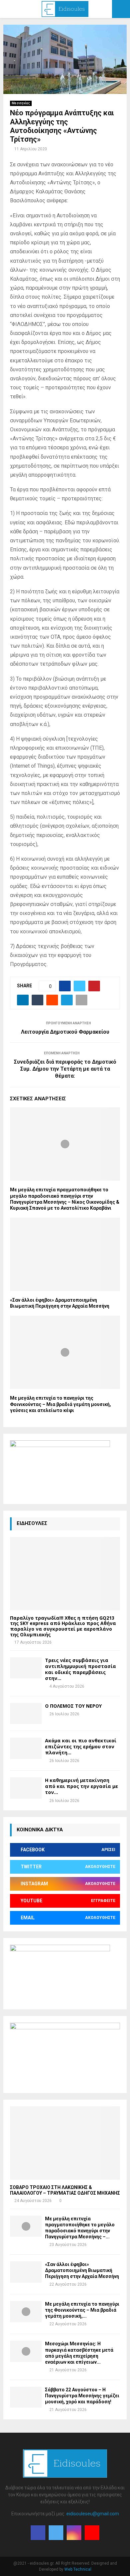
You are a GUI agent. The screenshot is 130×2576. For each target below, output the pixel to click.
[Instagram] (74, 2533)
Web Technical (78, 2569)
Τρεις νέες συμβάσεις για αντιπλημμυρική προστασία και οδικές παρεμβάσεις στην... (80, 1669)
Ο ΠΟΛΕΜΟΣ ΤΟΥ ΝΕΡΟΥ (73, 1706)
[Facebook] (38, 2533)
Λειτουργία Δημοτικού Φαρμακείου (65, 1032)
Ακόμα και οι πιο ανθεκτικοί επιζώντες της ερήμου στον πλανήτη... (81, 1746)
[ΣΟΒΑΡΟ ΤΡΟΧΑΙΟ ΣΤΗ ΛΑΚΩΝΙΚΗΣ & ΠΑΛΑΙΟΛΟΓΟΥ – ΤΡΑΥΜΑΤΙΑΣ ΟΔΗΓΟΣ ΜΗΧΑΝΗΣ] (65, 2143)
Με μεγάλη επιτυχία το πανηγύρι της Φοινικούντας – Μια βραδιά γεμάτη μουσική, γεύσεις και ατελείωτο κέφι (60, 1404)
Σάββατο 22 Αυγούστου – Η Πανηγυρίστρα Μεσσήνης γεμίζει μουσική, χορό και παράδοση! (82, 2396)
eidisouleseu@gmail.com (93, 2514)
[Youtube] (92, 2533)
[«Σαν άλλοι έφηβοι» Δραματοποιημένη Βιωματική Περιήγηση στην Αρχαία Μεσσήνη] (26, 2272)
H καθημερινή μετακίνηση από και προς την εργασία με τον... (81, 1786)
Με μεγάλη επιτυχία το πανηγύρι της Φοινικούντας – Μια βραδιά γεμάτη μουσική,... (82, 2310)
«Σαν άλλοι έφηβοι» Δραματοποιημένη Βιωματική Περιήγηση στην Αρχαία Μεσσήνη (82, 2270)
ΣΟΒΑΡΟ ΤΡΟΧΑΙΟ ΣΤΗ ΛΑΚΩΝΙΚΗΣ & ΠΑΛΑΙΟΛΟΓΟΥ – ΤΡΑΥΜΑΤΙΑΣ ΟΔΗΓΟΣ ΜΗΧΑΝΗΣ (65, 2190)
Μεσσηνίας (21, 103)
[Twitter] (56, 2533)
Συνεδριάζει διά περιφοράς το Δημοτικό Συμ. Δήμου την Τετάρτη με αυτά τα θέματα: (65, 1069)
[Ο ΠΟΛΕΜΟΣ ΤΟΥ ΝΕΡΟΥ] (26, 1713)
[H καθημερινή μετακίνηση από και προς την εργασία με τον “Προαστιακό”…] (26, 1788)
